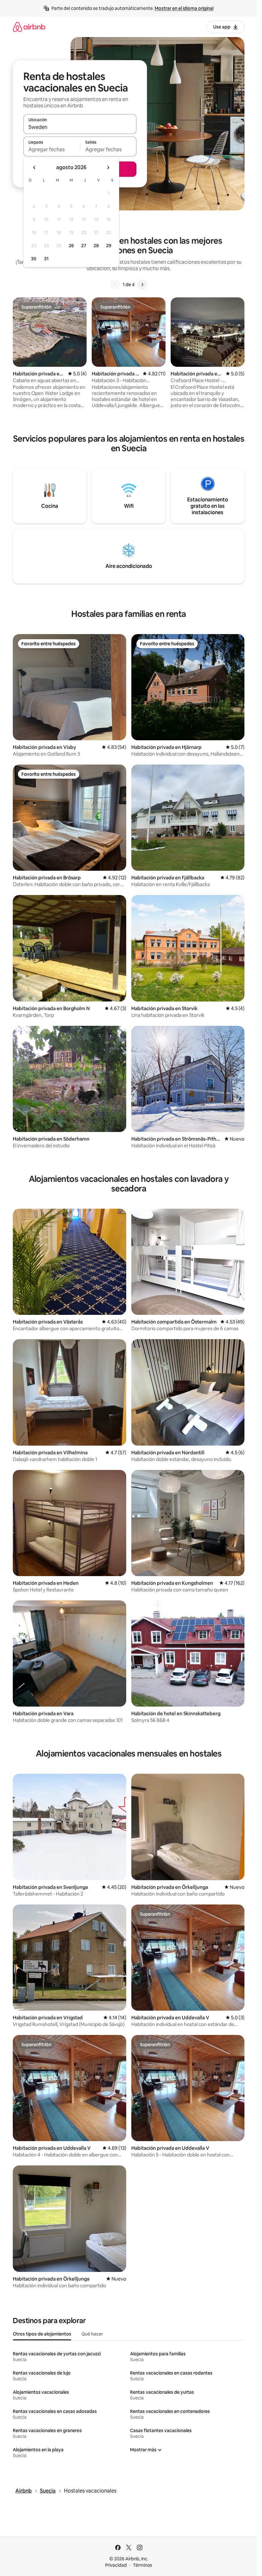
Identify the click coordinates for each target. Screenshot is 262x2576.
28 (96, 246)
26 (71, 246)
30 (34, 259)
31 (46, 259)
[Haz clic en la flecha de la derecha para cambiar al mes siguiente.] (108, 168)
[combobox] (80, 127)
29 (109, 246)
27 (84, 246)
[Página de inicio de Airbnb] (29, 27)
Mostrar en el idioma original (184, 8)
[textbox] (52, 149)
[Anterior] (115, 285)
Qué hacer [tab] (92, 2334)
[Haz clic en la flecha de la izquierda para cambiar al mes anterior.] (35, 168)
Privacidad (116, 2565)
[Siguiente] (142, 285)
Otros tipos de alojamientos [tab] (42, 2334)
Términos (143, 2565)
